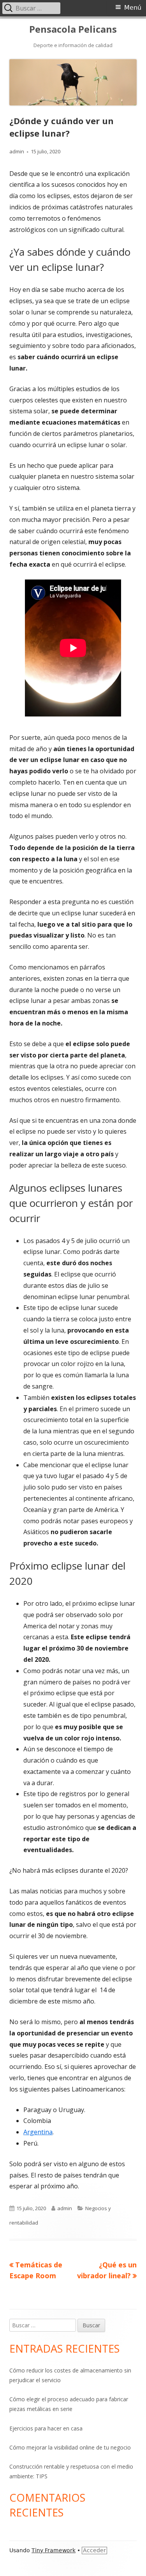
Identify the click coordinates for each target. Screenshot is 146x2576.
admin (17, 151)
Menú (133, 8)
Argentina (38, 2132)
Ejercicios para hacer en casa (46, 2428)
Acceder (94, 2550)
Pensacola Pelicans (73, 29)
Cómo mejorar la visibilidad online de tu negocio (70, 2447)
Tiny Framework (54, 2550)
